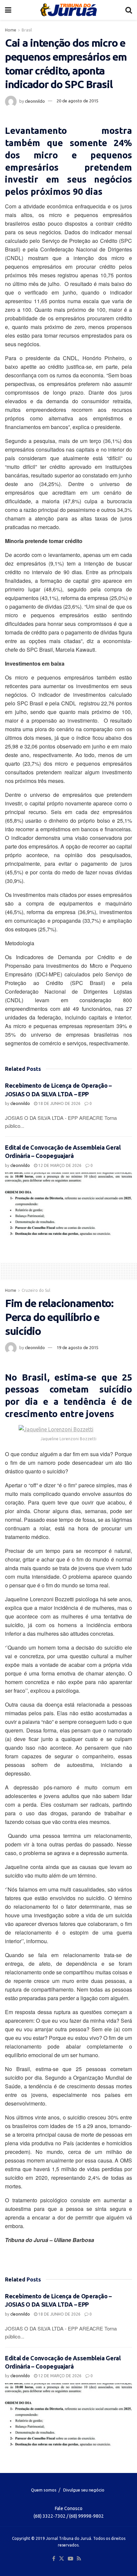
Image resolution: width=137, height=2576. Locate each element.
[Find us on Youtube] (70, 2559)
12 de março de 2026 (59, 1165)
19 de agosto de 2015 (77, 1347)
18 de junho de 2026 (59, 1103)
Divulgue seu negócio (84, 2490)
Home (11, 30)
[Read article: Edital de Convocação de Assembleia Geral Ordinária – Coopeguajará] (68, 1204)
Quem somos (44, 2490)
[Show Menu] (8, 10)
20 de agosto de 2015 (77, 101)
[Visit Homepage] (68, 10)
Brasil (27, 30)
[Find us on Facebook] (54, 2559)
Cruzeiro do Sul (36, 1290)
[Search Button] (129, 10)
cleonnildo (35, 101)
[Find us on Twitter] (62, 2559)
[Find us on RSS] (79, 2559)
